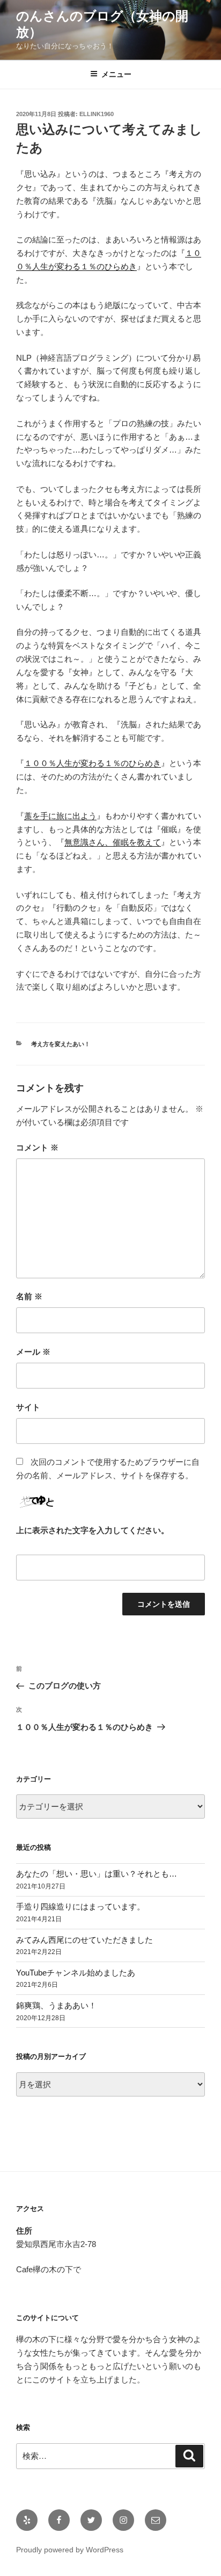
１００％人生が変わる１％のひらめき (93, 763)
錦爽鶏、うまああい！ (56, 2005)
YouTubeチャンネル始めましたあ (76, 1973)
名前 (29, 1296)
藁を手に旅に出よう (60, 816)
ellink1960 (97, 114)
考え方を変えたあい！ (61, 1044)
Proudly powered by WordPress (70, 2550)
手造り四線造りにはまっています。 (80, 1906)
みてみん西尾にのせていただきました (84, 1940)
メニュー (116, 74)
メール (33, 1352)
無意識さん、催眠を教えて (113, 842)
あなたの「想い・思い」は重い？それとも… (97, 1874)
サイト (28, 1407)
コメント (37, 1147)
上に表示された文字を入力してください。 (93, 1530)
